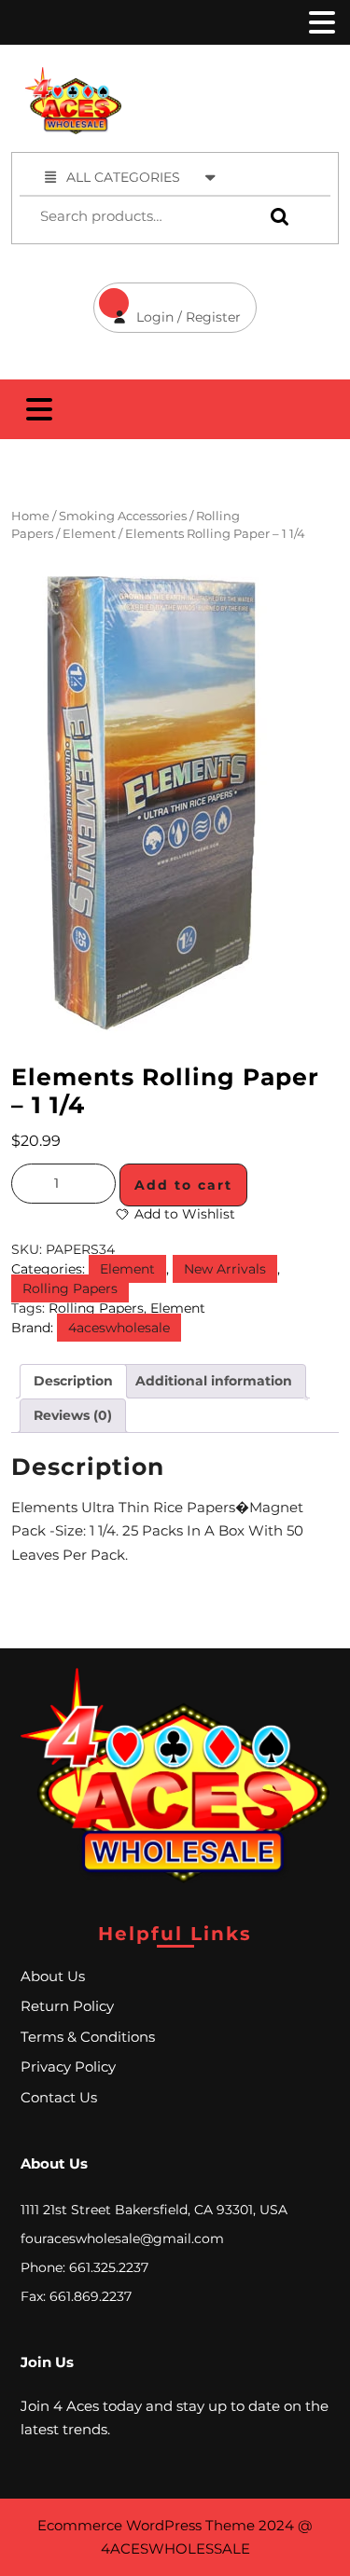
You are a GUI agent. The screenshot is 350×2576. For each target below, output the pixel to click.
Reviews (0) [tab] (73, 1415)
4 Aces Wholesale (248, 77)
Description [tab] (73, 1381)
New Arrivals (225, 1269)
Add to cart (183, 1185)
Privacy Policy (68, 2066)
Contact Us (59, 2097)
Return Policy (67, 2006)
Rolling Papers (70, 1288)
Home (30, 516)
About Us (53, 1976)
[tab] (320, 22)
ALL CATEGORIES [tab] (123, 177)
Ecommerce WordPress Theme (146, 2525)
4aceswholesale (119, 1328)
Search (275, 217)
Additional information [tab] (214, 1381)
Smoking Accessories (123, 516)
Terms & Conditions (88, 2037)
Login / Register (167, 304)
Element (89, 534)
